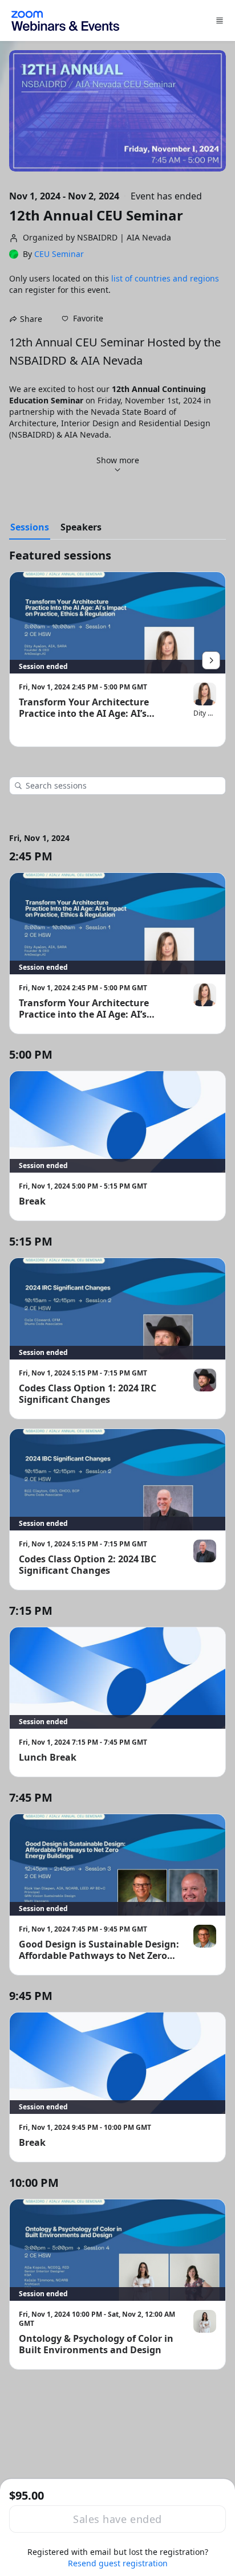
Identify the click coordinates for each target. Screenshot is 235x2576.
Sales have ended (117, 2519)
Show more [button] (118, 460)
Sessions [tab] (30, 527)
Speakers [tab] (81, 527)
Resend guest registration (118, 2563)
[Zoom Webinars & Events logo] (65, 21)
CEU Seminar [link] (59, 254)
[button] (82, 319)
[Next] (211, 660)
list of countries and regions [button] (165, 278)
